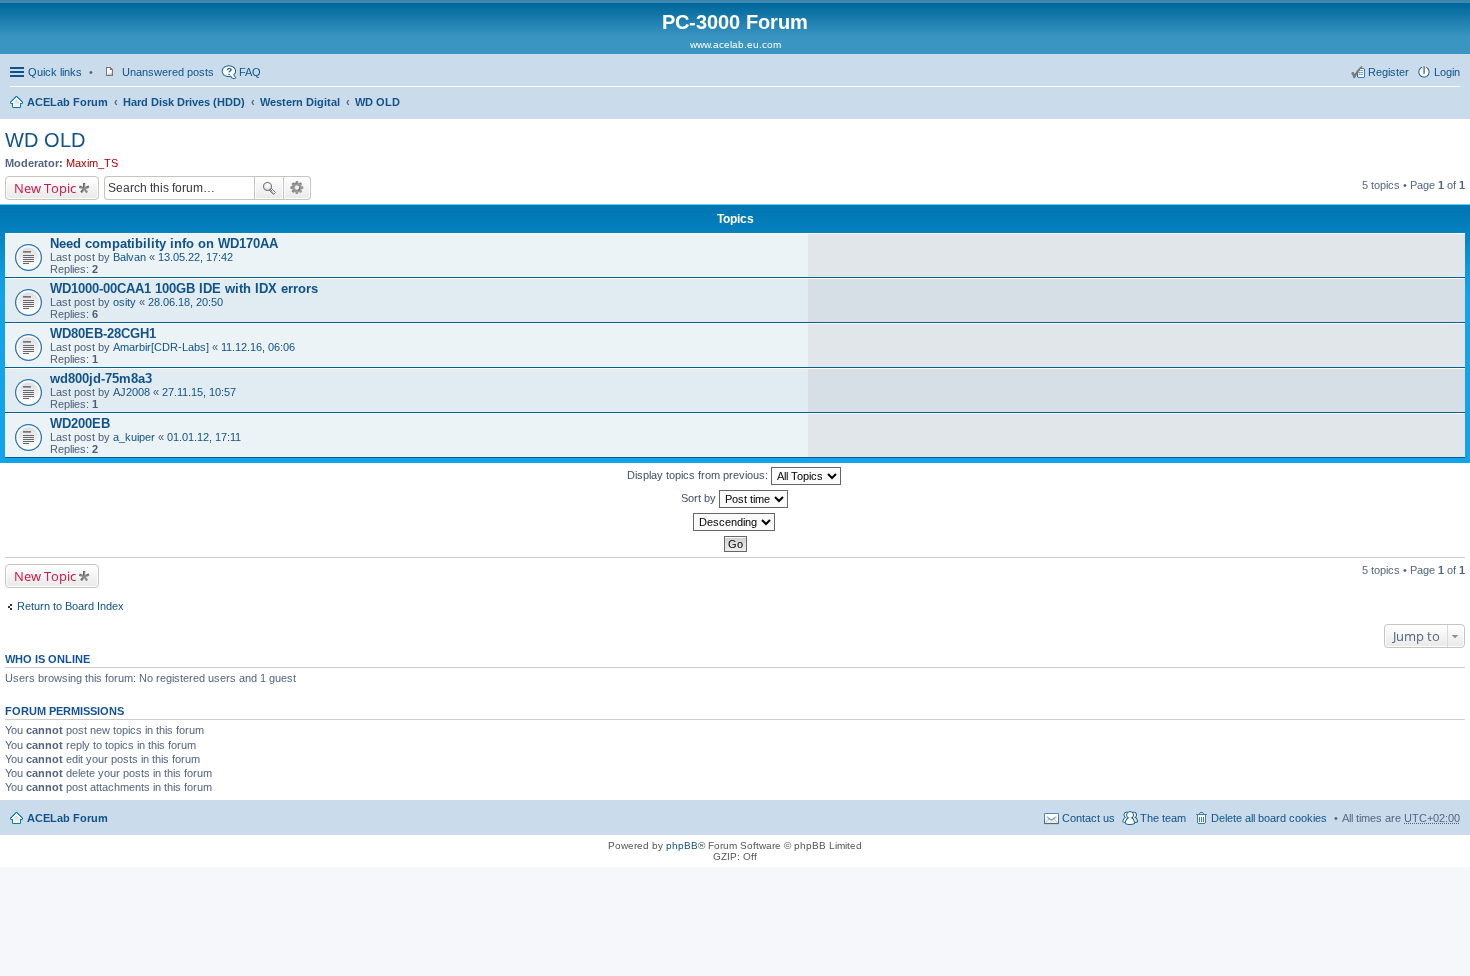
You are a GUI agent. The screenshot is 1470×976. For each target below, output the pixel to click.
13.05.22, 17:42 (195, 257)
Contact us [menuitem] (1088, 818)
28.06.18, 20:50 (185, 302)
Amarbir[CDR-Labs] (161, 347)
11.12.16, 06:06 (258, 347)
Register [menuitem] (1388, 72)
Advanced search (297, 188)
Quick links (55, 72)
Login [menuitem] (1447, 72)
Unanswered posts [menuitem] (168, 72)
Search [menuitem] (1452, 104)
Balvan (129, 257)
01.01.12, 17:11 (204, 437)
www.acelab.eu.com (735, 44)
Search (269, 188)
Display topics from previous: (699, 475)
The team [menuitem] (1163, 818)
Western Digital (300, 102)
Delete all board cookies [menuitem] (1269, 818)
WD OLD (377, 102)
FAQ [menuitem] (250, 72)
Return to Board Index (70, 606)
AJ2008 (131, 392)
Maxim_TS (92, 163)
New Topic (45, 188)
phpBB (682, 845)
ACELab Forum (67, 102)
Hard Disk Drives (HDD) (184, 102)
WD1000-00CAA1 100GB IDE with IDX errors (184, 288)
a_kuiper (134, 437)
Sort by (700, 498)
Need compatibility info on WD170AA (164, 243)
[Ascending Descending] (735, 522)
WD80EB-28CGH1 (103, 333)
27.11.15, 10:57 (199, 392)
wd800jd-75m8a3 (101, 378)
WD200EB (80, 423)
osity (124, 302)
